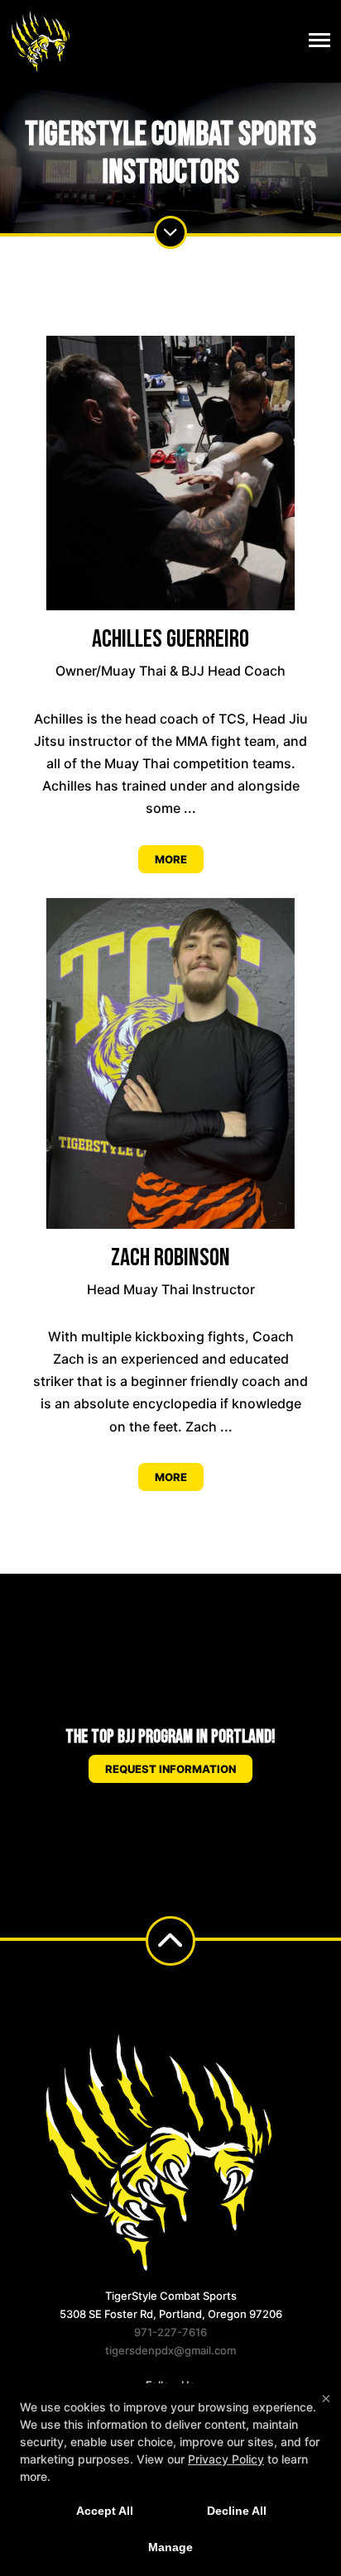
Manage (170, 2547)
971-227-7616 (170, 2332)
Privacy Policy (226, 2459)
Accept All (105, 2511)
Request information (170, 1769)
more (171, 859)
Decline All (237, 2511)
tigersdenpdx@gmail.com (170, 2350)
